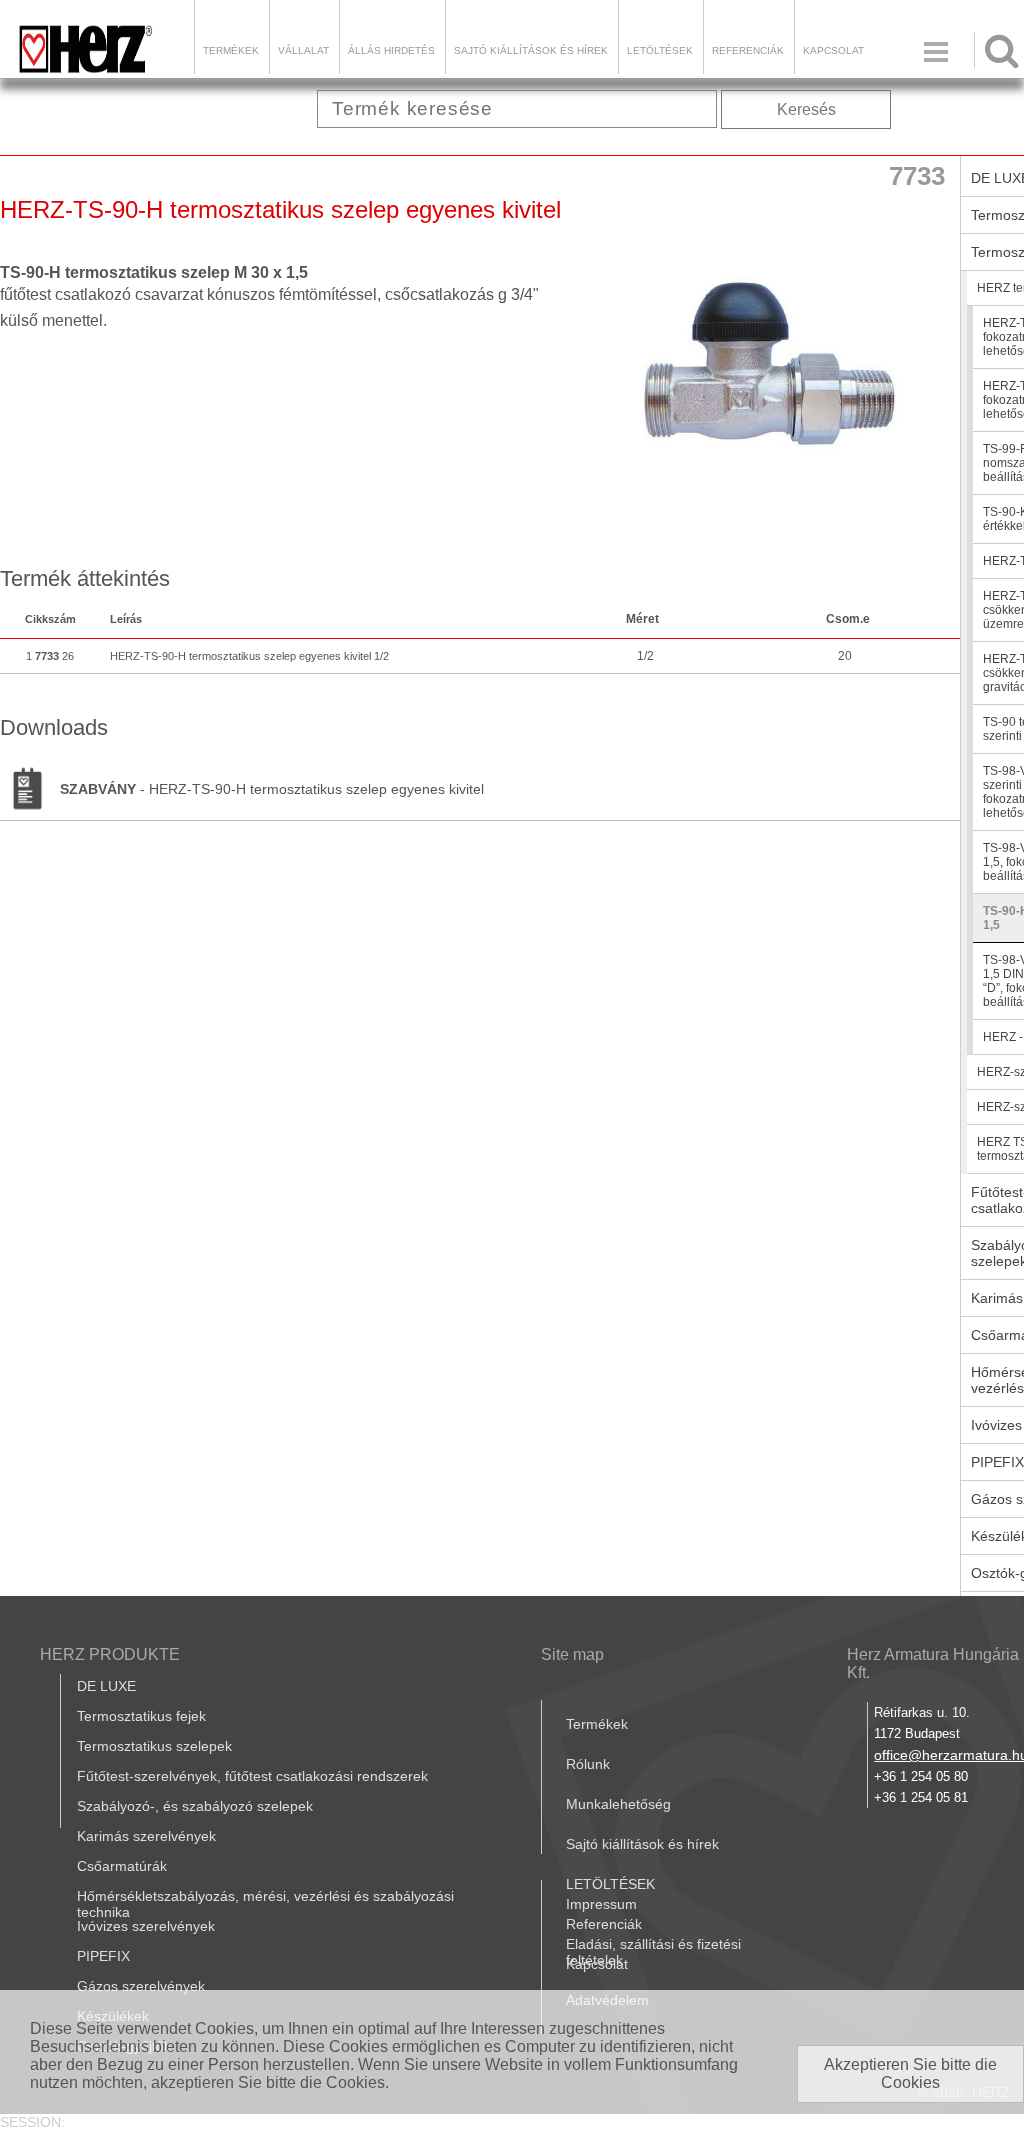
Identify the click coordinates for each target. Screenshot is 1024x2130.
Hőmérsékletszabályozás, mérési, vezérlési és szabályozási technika (265, 1904)
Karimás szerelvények (146, 1836)
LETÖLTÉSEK (660, 50)
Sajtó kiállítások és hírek (531, 50)
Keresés (806, 109)
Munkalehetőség (618, 1804)
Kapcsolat (833, 50)
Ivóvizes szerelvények (146, 1926)
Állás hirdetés (391, 50)
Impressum (601, 1904)
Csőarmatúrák (122, 1866)
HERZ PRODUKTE (110, 1654)
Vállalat (303, 50)
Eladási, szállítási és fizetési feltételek (653, 1952)
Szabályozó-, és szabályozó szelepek (195, 1806)
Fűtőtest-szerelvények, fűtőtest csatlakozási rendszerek (252, 1776)
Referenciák (748, 50)
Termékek (231, 50)
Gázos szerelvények (141, 1986)
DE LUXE (106, 1686)
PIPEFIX (103, 1956)
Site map (572, 1654)
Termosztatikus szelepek (154, 1746)
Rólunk (588, 1764)
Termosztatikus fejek (141, 1716)
